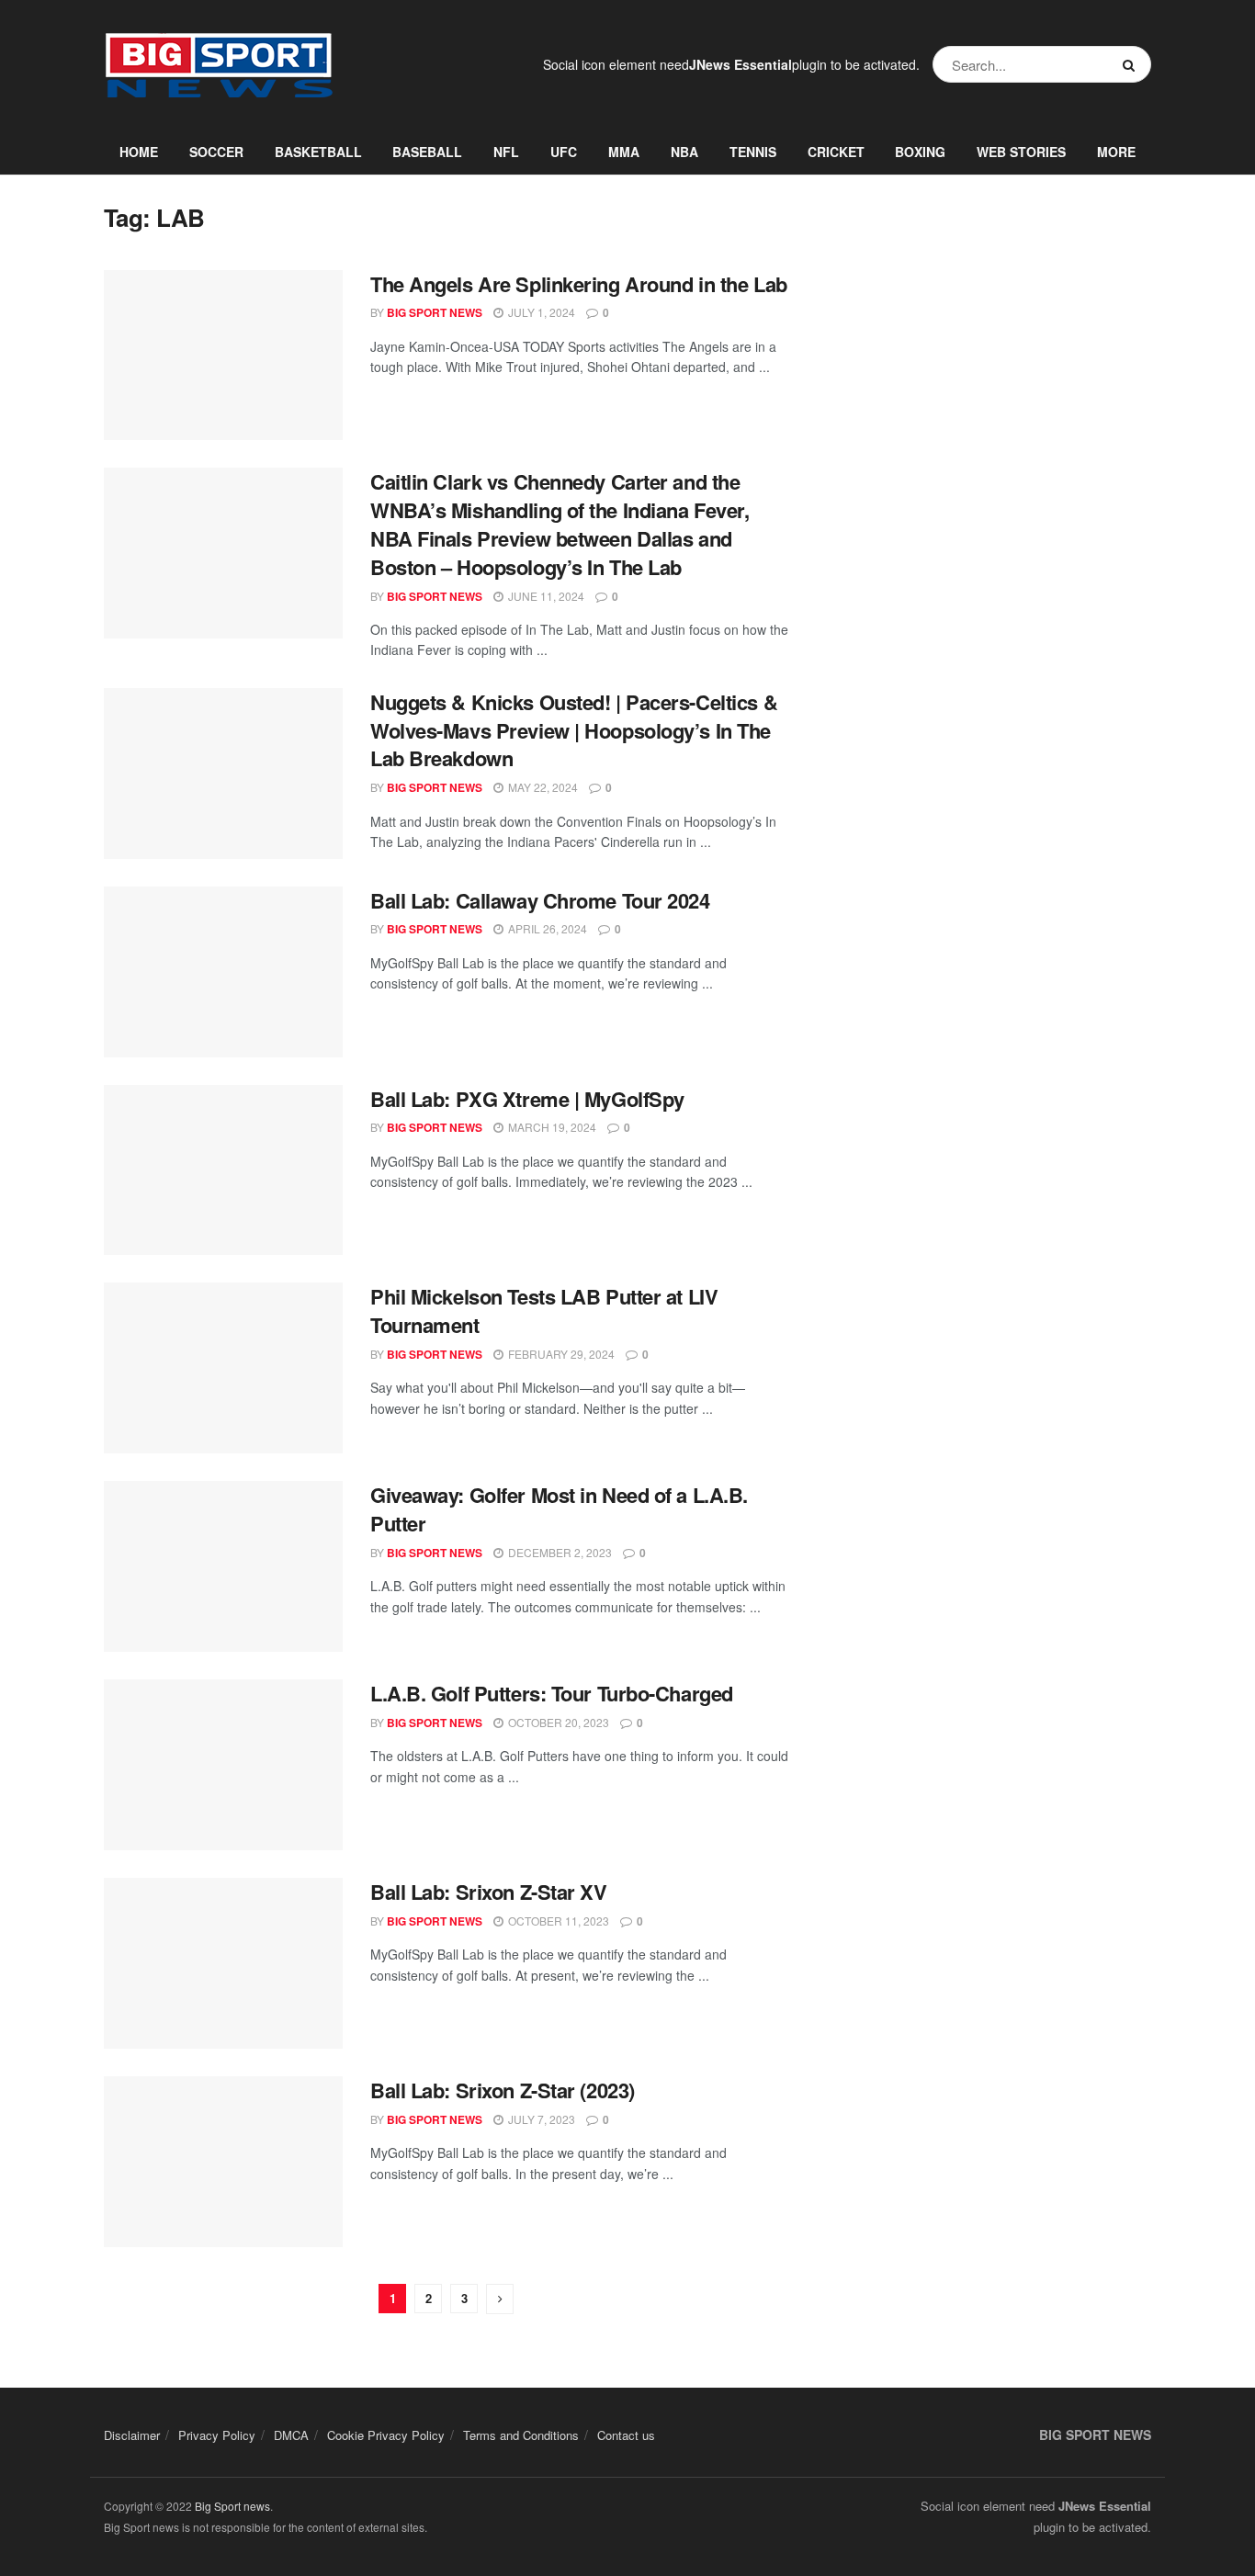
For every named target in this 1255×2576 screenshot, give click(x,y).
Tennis (753, 152)
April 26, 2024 (546, 928)
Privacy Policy (217, 2435)
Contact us (626, 2435)
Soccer (216, 152)
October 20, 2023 (557, 1722)
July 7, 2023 (540, 2119)
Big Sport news (232, 2506)
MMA (624, 152)
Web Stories (1021, 152)
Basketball (318, 152)
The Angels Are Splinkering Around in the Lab (579, 284)
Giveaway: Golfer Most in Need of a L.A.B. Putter (559, 1509)
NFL (506, 152)
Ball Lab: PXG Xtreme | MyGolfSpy (527, 1099)
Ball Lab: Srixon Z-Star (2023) (503, 2090)
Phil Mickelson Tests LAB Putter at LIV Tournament (544, 1311)
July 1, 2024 (540, 312)
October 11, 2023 (557, 1921)
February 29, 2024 (560, 1354)
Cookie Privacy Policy (386, 2435)
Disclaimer (132, 2435)
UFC (564, 152)
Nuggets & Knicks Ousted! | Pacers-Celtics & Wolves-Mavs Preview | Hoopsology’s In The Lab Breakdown (574, 730)
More (1116, 152)
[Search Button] (1132, 64)
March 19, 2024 (551, 1127)
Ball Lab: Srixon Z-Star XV (489, 1892)
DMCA (291, 2435)
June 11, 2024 (545, 596)
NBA (684, 152)
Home (139, 152)
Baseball (427, 152)
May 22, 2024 (542, 787)
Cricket (836, 152)
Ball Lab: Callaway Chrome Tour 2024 (540, 900)
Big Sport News (435, 312)
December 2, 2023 (559, 1552)
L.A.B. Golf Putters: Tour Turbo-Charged (552, 1693)
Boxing (920, 152)
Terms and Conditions (521, 2435)
